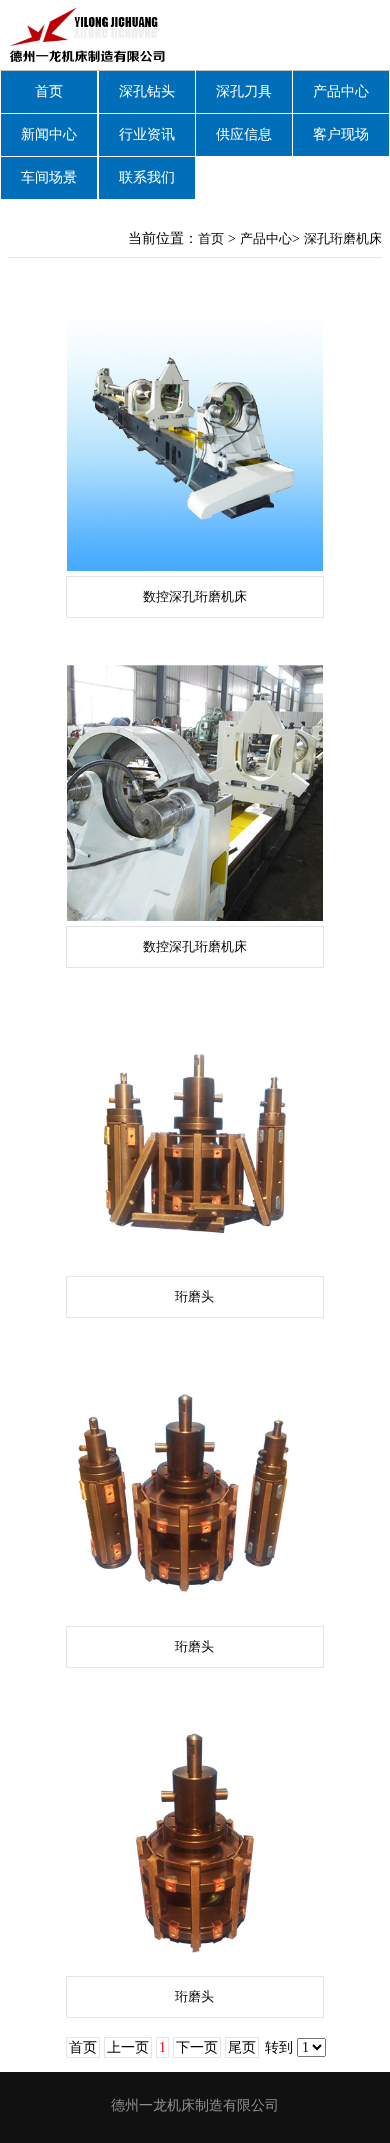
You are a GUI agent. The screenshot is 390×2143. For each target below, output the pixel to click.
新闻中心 (49, 134)
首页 (49, 91)
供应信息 (244, 134)
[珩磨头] (195, 1143)
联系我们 (147, 177)
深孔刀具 (244, 91)
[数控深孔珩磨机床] (195, 443)
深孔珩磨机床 (343, 238)
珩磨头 (194, 1296)
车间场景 (49, 177)
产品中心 (341, 91)
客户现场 (341, 134)
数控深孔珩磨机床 (195, 596)
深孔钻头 (147, 91)
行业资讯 (147, 134)
